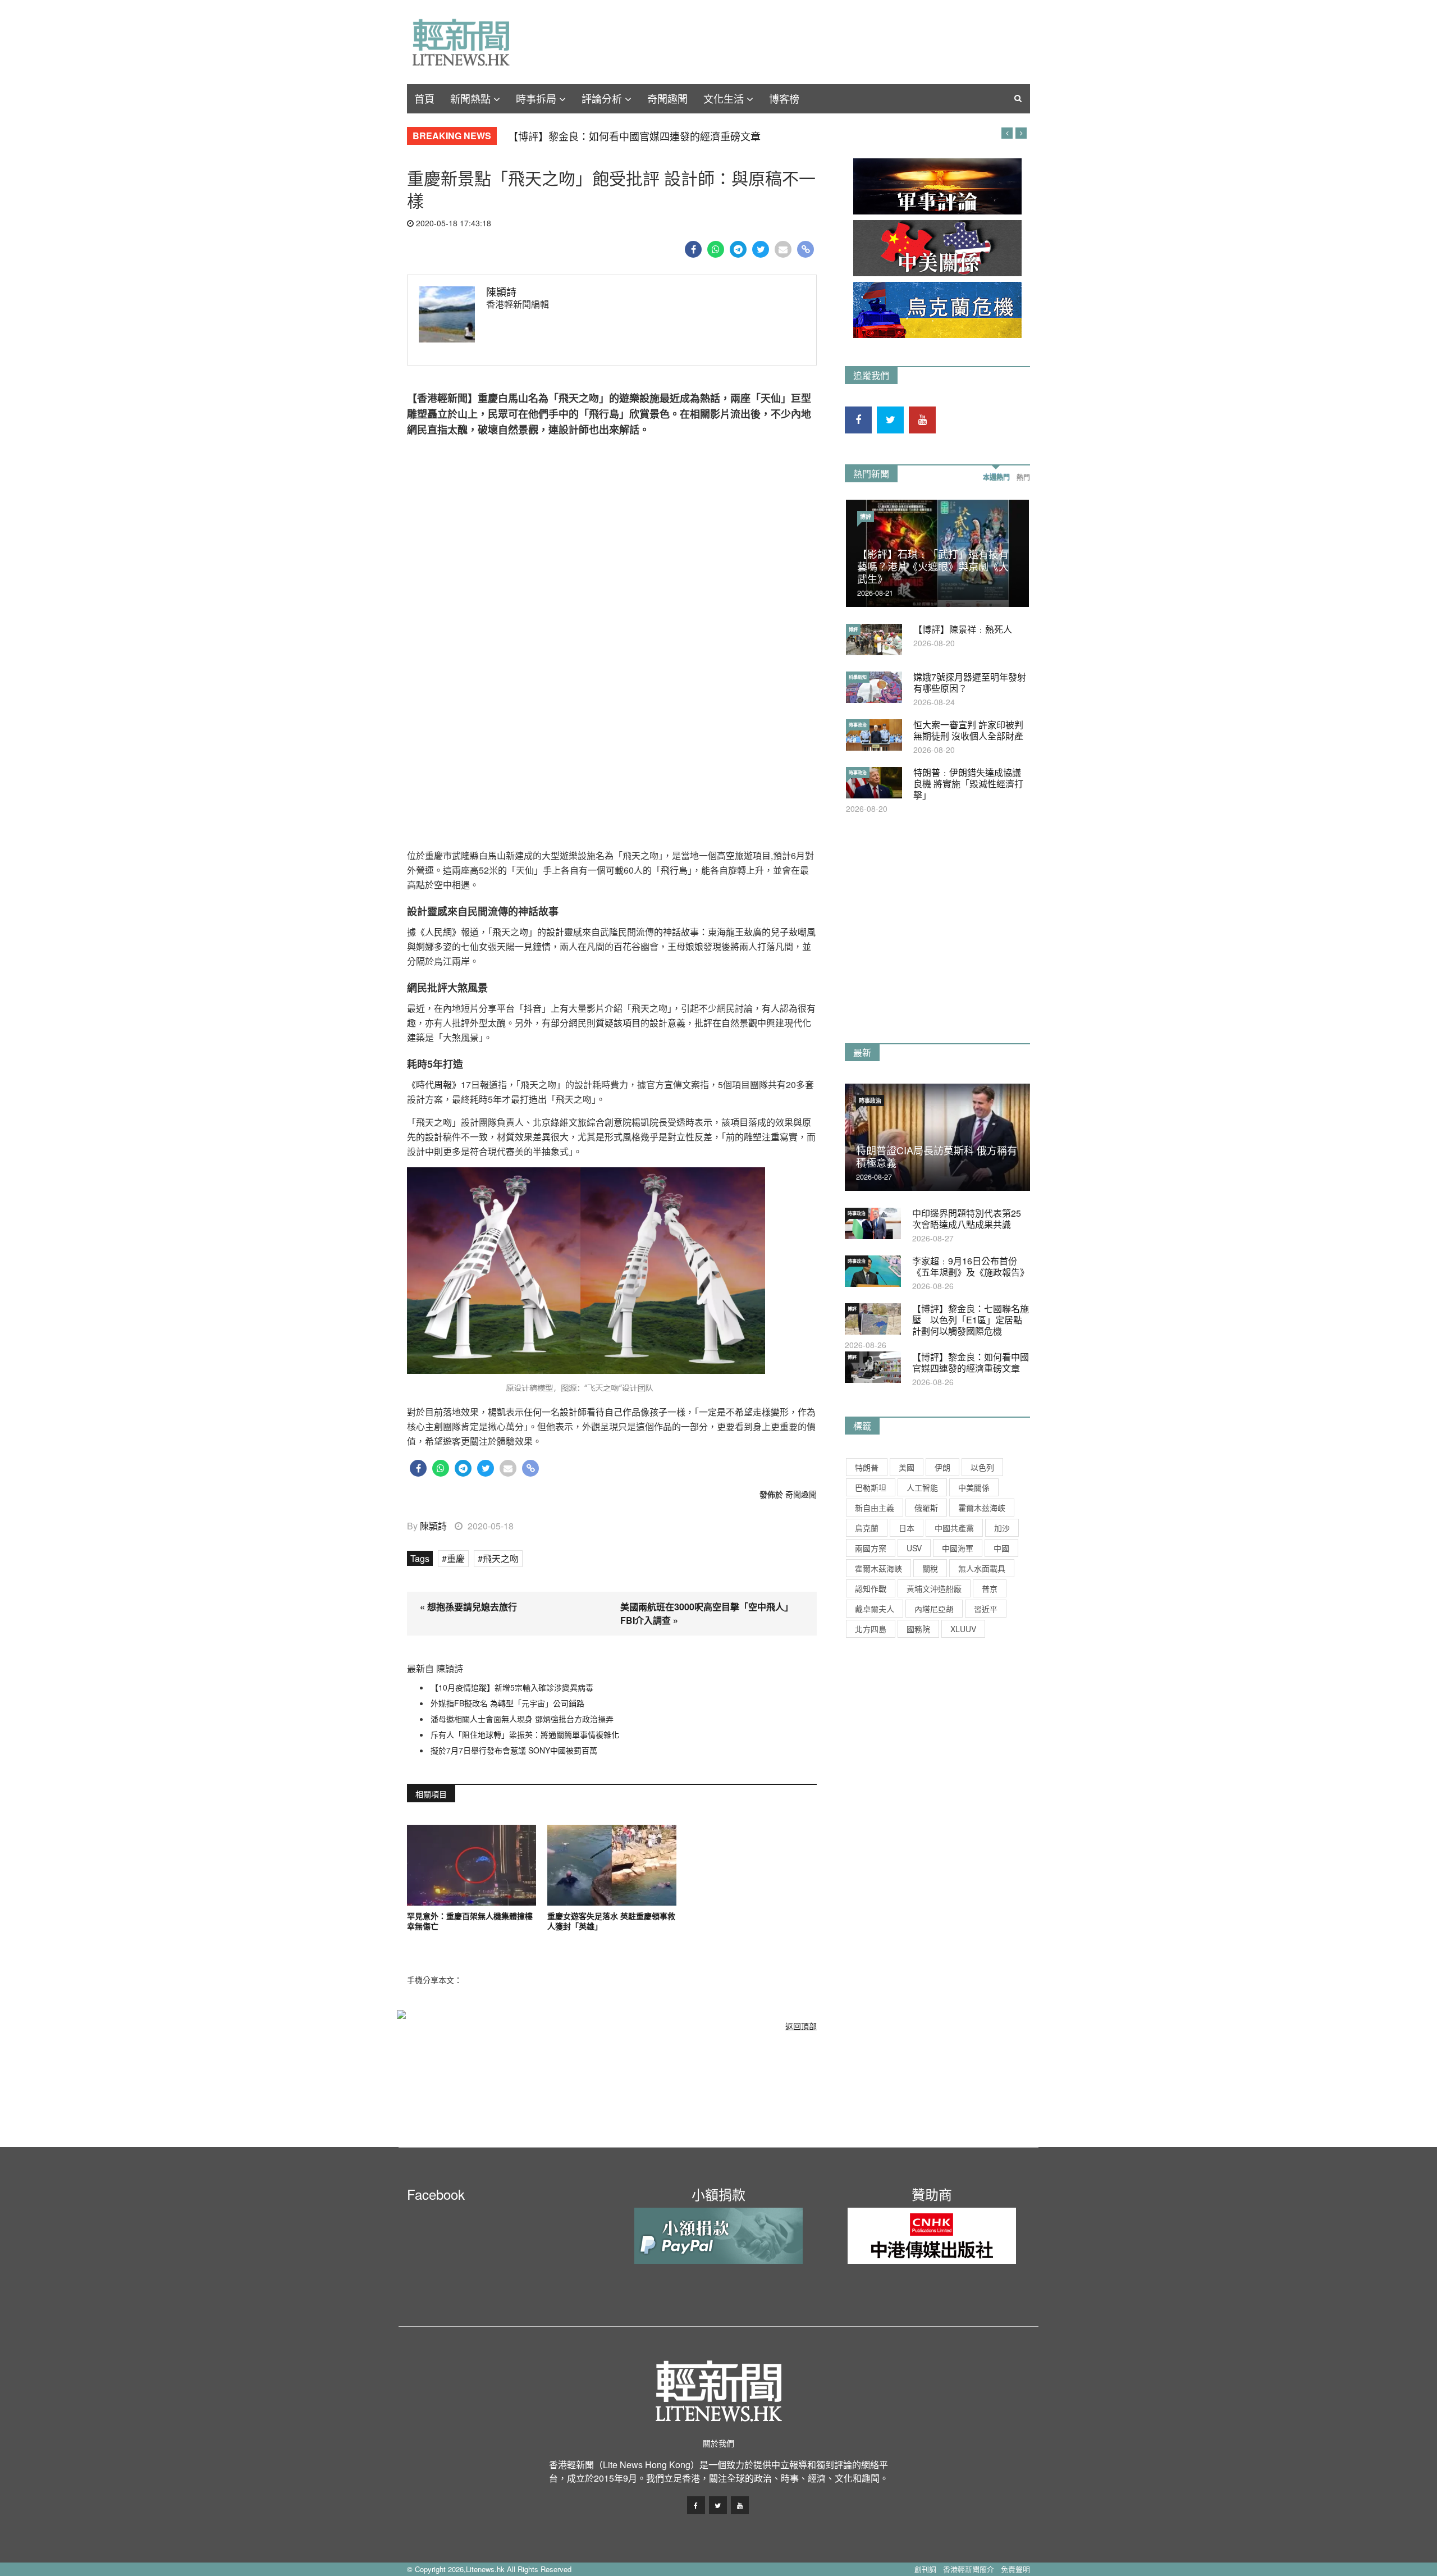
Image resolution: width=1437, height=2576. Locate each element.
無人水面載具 (982, 1568)
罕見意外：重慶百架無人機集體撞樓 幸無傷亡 (472, 1921)
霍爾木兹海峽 (982, 1508)
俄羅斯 (926, 1508)
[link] (806, 249)
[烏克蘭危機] (937, 310)
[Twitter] (890, 420)
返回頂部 (801, 2026)
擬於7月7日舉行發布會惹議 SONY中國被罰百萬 (514, 1750)
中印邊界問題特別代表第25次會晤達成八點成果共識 (967, 1219)
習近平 (986, 1609)
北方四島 (871, 1629)
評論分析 (602, 98)
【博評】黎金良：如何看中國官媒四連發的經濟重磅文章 (634, 136)
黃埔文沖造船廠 (934, 1588)
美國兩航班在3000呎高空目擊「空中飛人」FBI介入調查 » (707, 1613)
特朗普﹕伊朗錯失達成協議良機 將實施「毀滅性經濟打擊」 (968, 784)
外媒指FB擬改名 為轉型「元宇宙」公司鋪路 (507, 1703)
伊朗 (942, 1467)
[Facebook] (694, 249)
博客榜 (784, 98)
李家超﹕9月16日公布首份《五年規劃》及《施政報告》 (971, 1266)
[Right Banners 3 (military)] (937, 186)
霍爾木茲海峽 (878, 1568)
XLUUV (963, 1629)
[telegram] (738, 249)
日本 (907, 1528)
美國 (907, 1467)
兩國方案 (871, 1548)
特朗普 (867, 1467)
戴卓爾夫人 (875, 1609)
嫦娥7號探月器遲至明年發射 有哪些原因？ (970, 682)
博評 (866, 517)
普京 (990, 1588)
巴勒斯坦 (871, 1487)
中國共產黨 (954, 1528)
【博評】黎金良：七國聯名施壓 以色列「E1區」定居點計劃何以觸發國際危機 (971, 1320)
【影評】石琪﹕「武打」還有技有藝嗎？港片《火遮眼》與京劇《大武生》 (933, 566)
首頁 (424, 98)
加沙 (1002, 1528)
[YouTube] (922, 420)
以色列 (982, 1467)
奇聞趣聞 (667, 98)
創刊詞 (925, 2569)
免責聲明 (1015, 2569)
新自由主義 (875, 1508)
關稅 (930, 1568)
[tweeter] (761, 249)
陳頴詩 (501, 291)
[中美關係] (937, 248)
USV (914, 1548)
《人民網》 (438, 932)
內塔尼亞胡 (934, 1609)
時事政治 (858, 725)
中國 (1001, 1548)
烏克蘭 (867, 1528)
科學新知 (858, 677)
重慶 (456, 1558)
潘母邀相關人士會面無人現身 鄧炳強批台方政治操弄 (522, 1719)
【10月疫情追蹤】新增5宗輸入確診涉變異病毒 (512, 1687)
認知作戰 (871, 1588)
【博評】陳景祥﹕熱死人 (963, 629)
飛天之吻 (501, 1558)
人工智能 (922, 1487)
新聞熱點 (470, 98)
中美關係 (974, 1487)
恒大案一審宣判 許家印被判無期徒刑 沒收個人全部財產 (968, 730)
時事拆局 (536, 98)
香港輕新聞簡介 (969, 2569)
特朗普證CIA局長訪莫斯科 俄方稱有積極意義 (937, 1156)
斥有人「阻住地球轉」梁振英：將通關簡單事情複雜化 (525, 1734)
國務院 (918, 1629)
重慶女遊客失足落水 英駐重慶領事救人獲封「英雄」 (611, 1921)
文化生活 (724, 98)
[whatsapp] (716, 249)
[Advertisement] (929, 942)
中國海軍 (958, 1548)
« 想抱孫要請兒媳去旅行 (468, 1607)
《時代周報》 (434, 1084)
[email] (783, 249)
